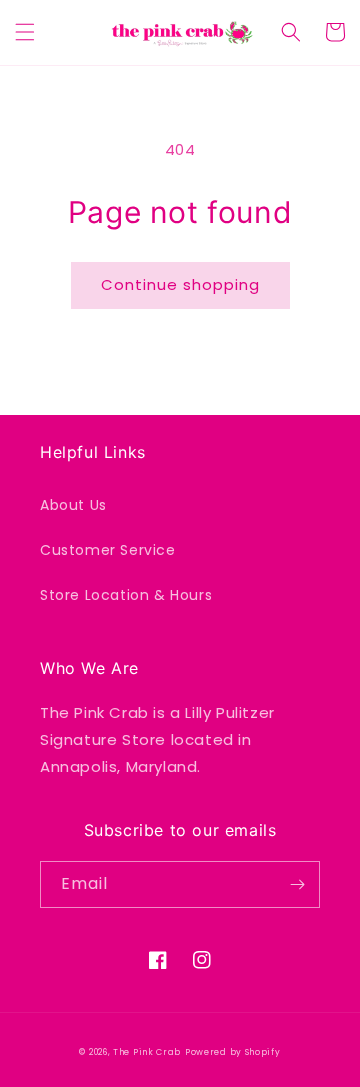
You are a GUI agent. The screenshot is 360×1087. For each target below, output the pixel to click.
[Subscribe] (297, 884)
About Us (73, 505)
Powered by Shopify (233, 1052)
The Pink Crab (147, 1052)
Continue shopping (180, 284)
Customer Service (108, 550)
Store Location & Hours (126, 595)
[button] (25, 32)
